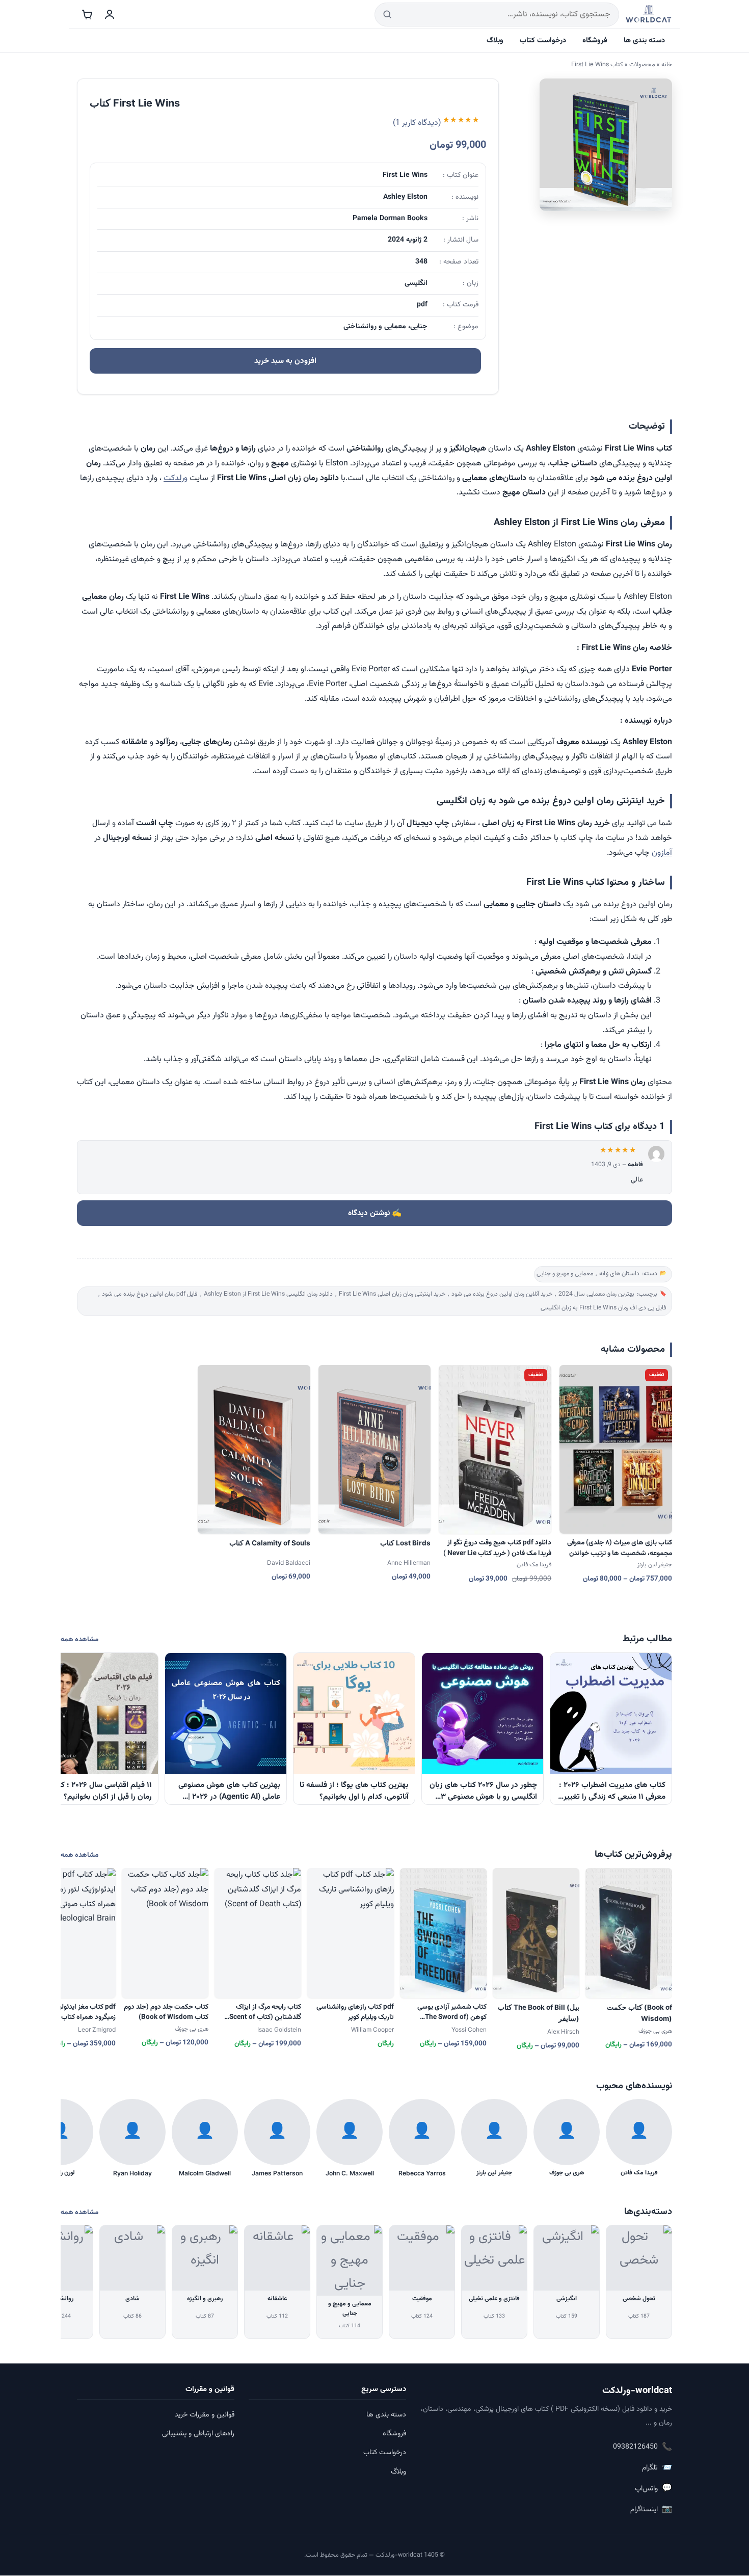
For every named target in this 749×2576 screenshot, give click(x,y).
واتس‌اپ (653, 2489)
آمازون (662, 853)
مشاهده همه (79, 1639)
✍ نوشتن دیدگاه (375, 1213)
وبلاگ (495, 41)
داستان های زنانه (619, 1274)
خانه (667, 65)
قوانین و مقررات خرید (205, 2415)
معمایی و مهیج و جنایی (565, 1274)
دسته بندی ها (644, 41)
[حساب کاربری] (110, 14)
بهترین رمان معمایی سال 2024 (596, 1294)
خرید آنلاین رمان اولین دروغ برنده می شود (502, 1294)
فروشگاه (595, 41)
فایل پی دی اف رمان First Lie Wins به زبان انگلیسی (604, 1308)
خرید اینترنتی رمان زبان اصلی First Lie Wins (392, 1294)
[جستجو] (387, 15)
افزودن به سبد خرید (285, 361)
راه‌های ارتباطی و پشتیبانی (198, 2434)
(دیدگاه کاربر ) (417, 124)
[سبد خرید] (87, 14)
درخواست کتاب (543, 41)
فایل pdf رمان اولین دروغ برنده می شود (150, 1294)
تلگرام (657, 2468)
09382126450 (643, 2447)
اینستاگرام (651, 2509)
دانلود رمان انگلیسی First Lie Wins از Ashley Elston (268, 1294)
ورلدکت (176, 478)
